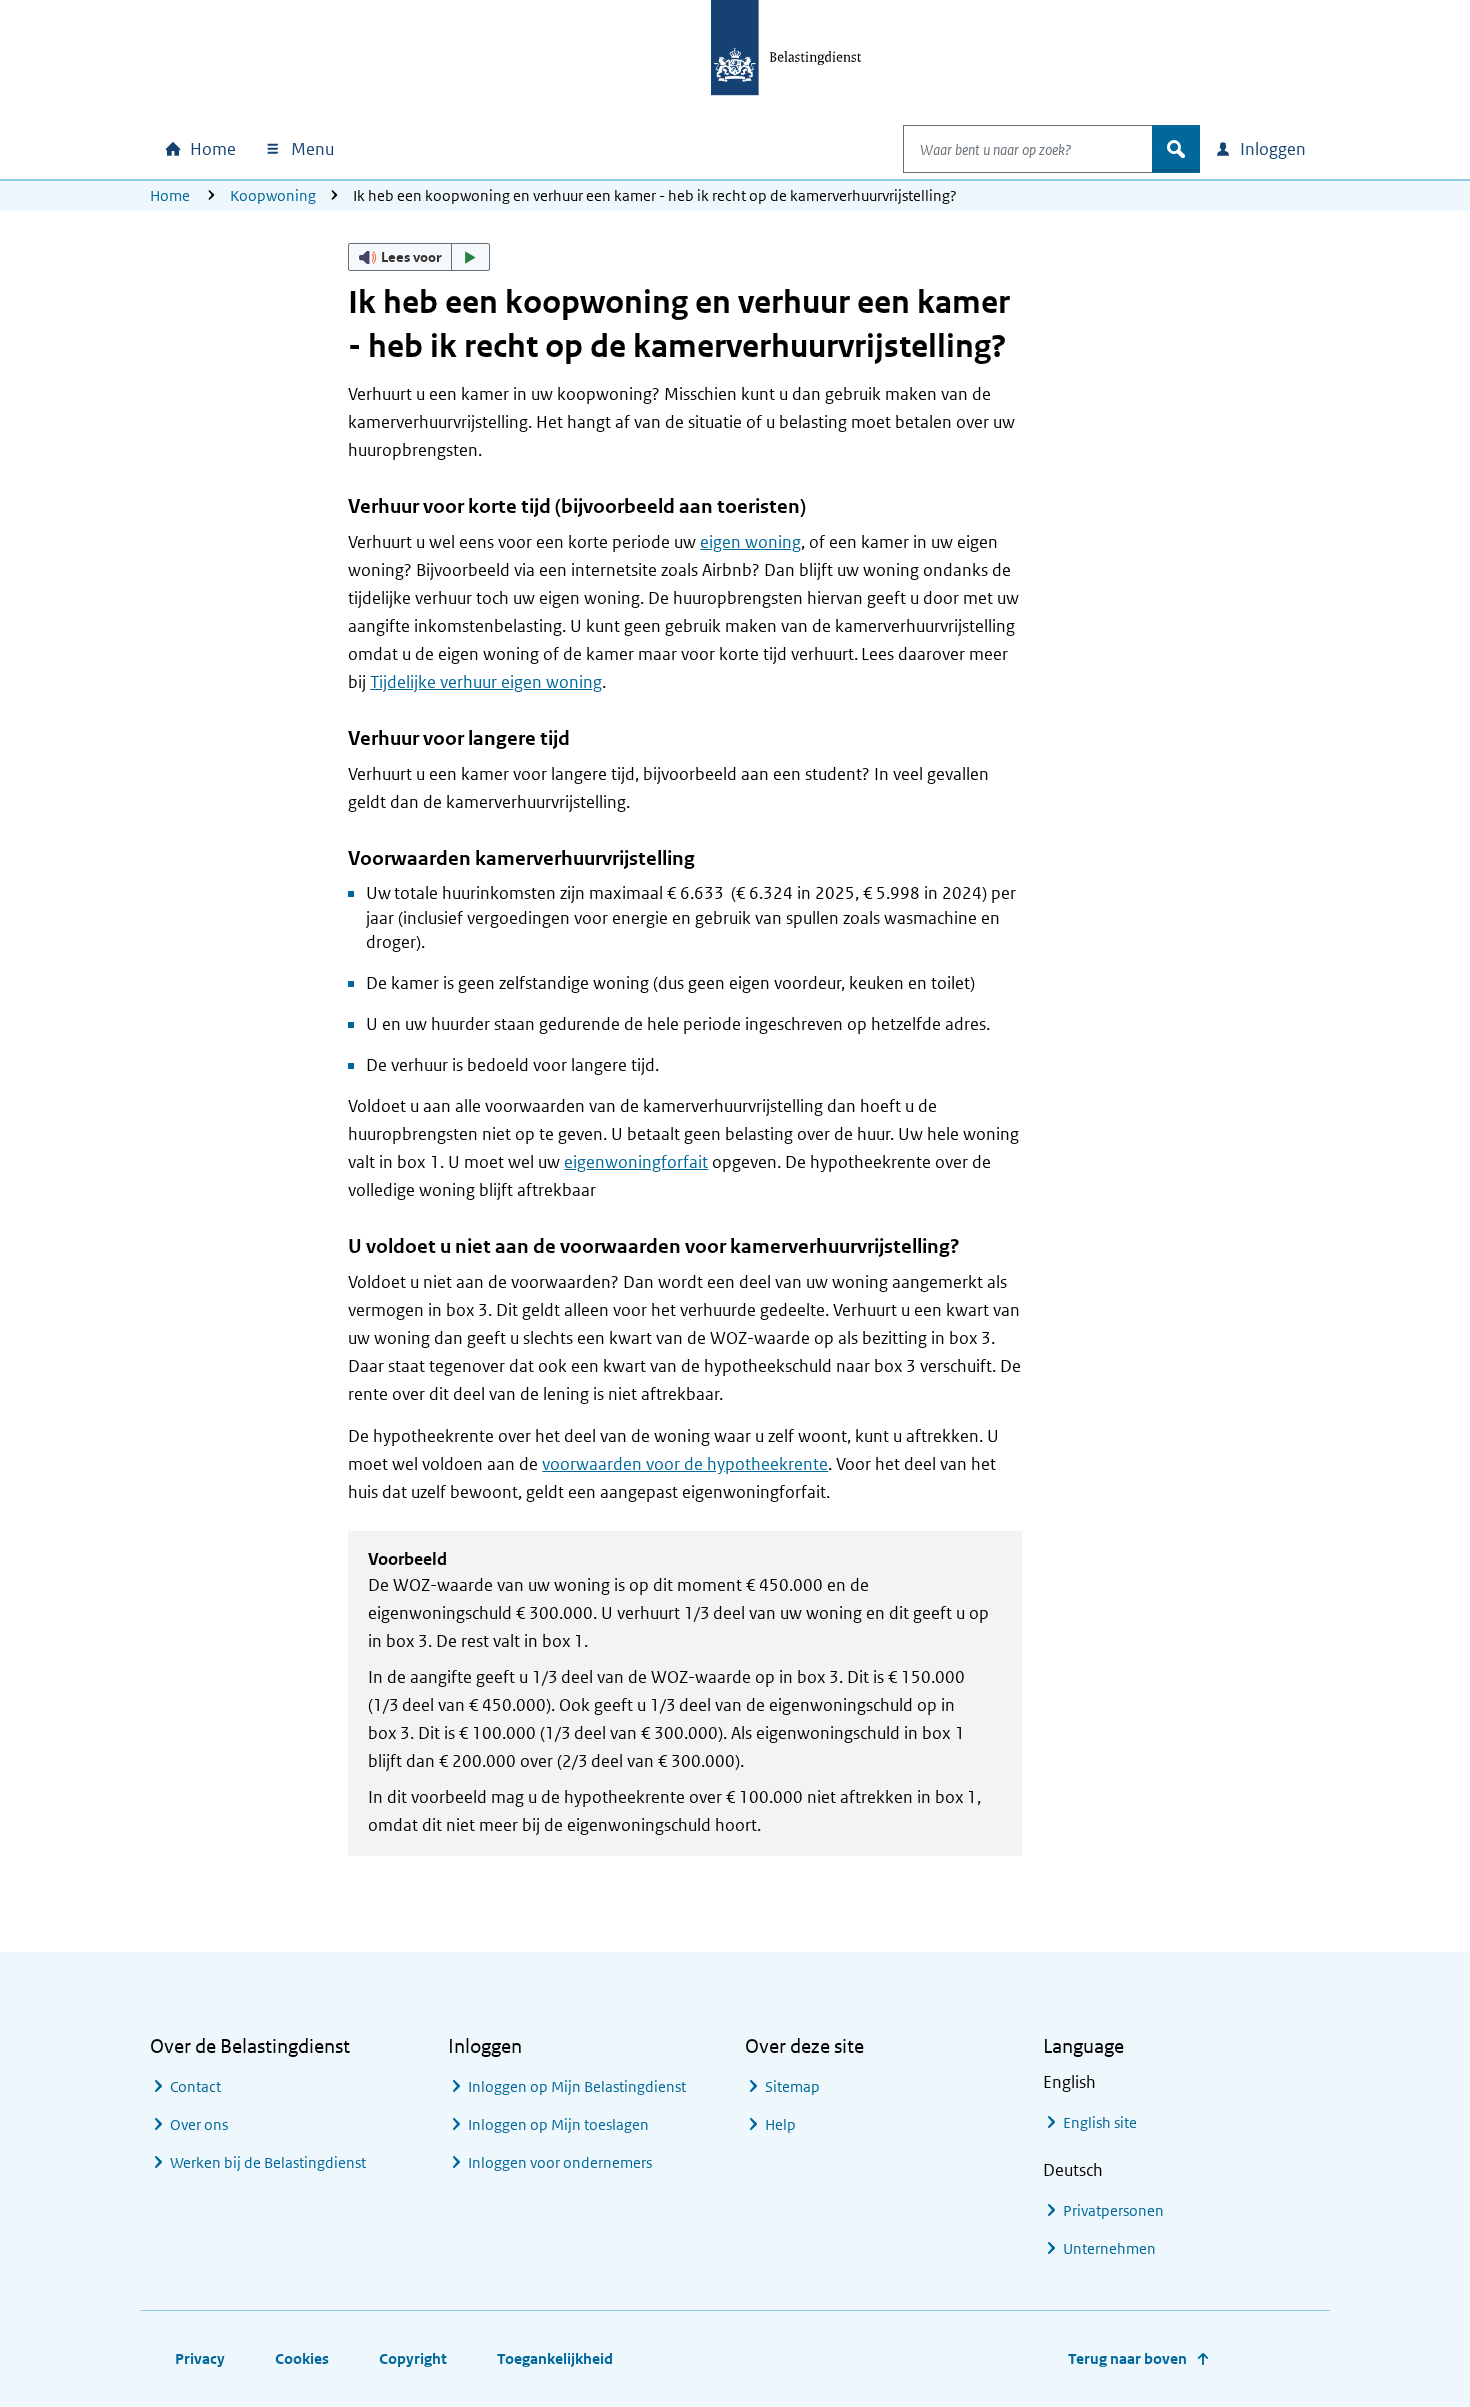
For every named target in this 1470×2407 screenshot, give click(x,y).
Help (780, 2124)
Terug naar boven (1127, 2358)
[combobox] (1028, 149)
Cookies (302, 2358)
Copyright (413, 2358)
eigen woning (750, 542)
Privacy (200, 2358)
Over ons (199, 2124)
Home (170, 195)
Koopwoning (273, 195)
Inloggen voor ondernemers (560, 2162)
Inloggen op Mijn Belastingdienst (577, 2086)
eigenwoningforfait (636, 1162)
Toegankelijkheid (555, 2358)
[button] (419, 257)
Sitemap (792, 2086)
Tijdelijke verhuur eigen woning (486, 682)
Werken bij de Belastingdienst (268, 2162)
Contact (195, 2086)
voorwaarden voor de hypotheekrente (685, 1464)
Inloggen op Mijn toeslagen (558, 2124)
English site (1100, 2122)
